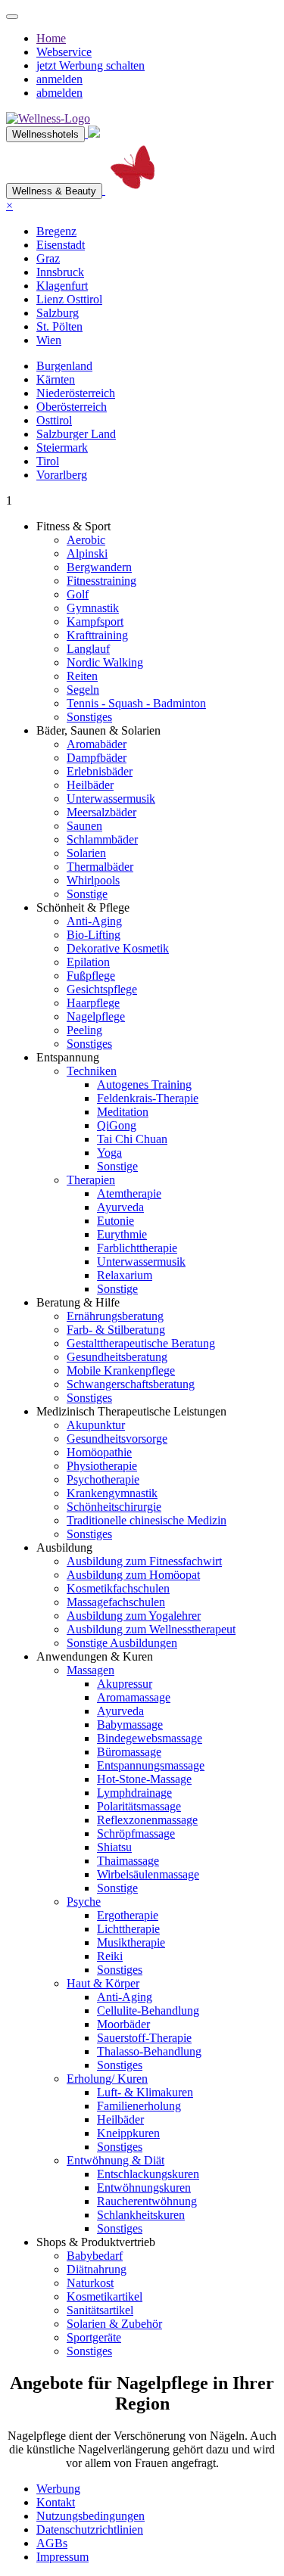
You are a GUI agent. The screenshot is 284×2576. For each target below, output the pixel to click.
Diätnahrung (97, 2269)
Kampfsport (95, 621)
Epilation (88, 962)
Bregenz (56, 231)
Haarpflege (93, 1003)
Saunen (84, 826)
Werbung (58, 2489)
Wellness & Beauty (54, 191)
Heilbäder (90, 785)
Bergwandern (99, 567)
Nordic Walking (105, 662)
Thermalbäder (100, 867)
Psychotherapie (103, 1479)
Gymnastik (93, 608)
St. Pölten (59, 326)
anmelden (59, 79)
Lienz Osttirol (69, 299)
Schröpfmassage (136, 1833)
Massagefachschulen (116, 1602)
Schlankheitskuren (141, 2215)
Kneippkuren (128, 2133)
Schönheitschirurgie (114, 1507)
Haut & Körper (103, 1983)
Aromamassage (134, 1697)
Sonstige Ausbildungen (122, 1643)
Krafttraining (97, 635)
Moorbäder (123, 2024)
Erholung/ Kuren (107, 2079)
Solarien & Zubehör (114, 2324)
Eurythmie (122, 1234)
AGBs (52, 2543)
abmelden (59, 93)
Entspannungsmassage (151, 1765)
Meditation (123, 1112)
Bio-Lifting (94, 935)
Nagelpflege (96, 1016)
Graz (48, 258)
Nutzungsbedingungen (91, 2516)
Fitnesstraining (101, 581)
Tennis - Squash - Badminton (136, 703)
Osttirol (54, 420)
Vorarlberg (62, 475)
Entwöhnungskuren (144, 2188)
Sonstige (87, 894)
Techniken (92, 1071)
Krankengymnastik (112, 1493)
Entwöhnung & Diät (115, 2160)
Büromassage (129, 1752)
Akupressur (125, 1684)
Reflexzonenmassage (147, 1820)
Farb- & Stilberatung (116, 1330)
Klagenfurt (62, 286)
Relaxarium (125, 1275)
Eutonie (115, 1221)
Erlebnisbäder (100, 771)
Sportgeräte (94, 2337)
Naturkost (90, 2283)
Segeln (83, 690)
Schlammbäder (102, 839)
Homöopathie (99, 1452)
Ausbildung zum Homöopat (133, 1575)
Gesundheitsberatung (117, 1357)
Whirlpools (93, 880)
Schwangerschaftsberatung (131, 1384)
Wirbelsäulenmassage (148, 1874)
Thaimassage (128, 1861)
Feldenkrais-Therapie (148, 1098)
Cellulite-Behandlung (148, 2010)
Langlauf (88, 649)
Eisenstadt (61, 245)
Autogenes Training (144, 1084)
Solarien (86, 853)
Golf (78, 594)
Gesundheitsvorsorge (117, 1439)
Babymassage (130, 1725)
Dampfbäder (97, 758)
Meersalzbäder (101, 812)
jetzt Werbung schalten (91, 65)
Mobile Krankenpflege (121, 1370)
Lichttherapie (128, 1929)
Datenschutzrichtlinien (90, 2529)
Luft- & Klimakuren (145, 2092)
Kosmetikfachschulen (118, 1588)
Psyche (84, 1902)
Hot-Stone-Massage (144, 1779)
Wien (49, 340)
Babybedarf (95, 2256)
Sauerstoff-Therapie (144, 2038)
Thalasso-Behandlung (149, 2051)
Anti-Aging (94, 921)
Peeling (84, 1030)
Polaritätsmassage (139, 1806)
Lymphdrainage (134, 1793)
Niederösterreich (76, 393)
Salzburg (58, 313)
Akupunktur (96, 1425)
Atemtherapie (129, 1193)
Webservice (64, 52)
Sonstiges (89, 717)
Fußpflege (91, 976)
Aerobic (86, 540)
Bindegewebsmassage (150, 1738)
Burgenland (64, 366)
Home (51, 38)
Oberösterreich (72, 407)
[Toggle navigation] (12, 17)
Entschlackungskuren (148, 2174)
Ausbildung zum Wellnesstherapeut (151, 1629)
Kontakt (56, 2502)
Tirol (48, 461)
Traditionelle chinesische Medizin (147, 1520)
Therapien (91, 1180)
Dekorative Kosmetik (118, 948)
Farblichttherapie (137, 1248)
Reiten (82, 676)
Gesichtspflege (102, 989)
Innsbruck (60, 272)
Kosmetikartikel (105, 2296)
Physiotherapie (102, 1466)
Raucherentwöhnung (147, 2201)
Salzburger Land (76, 434)
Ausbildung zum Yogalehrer (134, 1616)
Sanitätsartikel (100, 2310)
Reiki (110, 1956)
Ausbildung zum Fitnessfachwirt (144, 1561)
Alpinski (87, 553)
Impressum (62, 2557)
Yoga (109, 1153)
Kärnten (56, 379)
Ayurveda (120, 1207)
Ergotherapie (128, 1915)
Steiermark (62, 447)
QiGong (117, 1125)
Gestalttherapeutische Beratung (141, 1343)
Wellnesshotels (45, 134)
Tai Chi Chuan (132, 1139)
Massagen (91, 1670)
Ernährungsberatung (115, 1316)
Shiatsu (114, 1847)
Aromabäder (97, 744)
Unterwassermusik (111, 799)
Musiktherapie (131, 1942)
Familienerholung (139, 2106)
